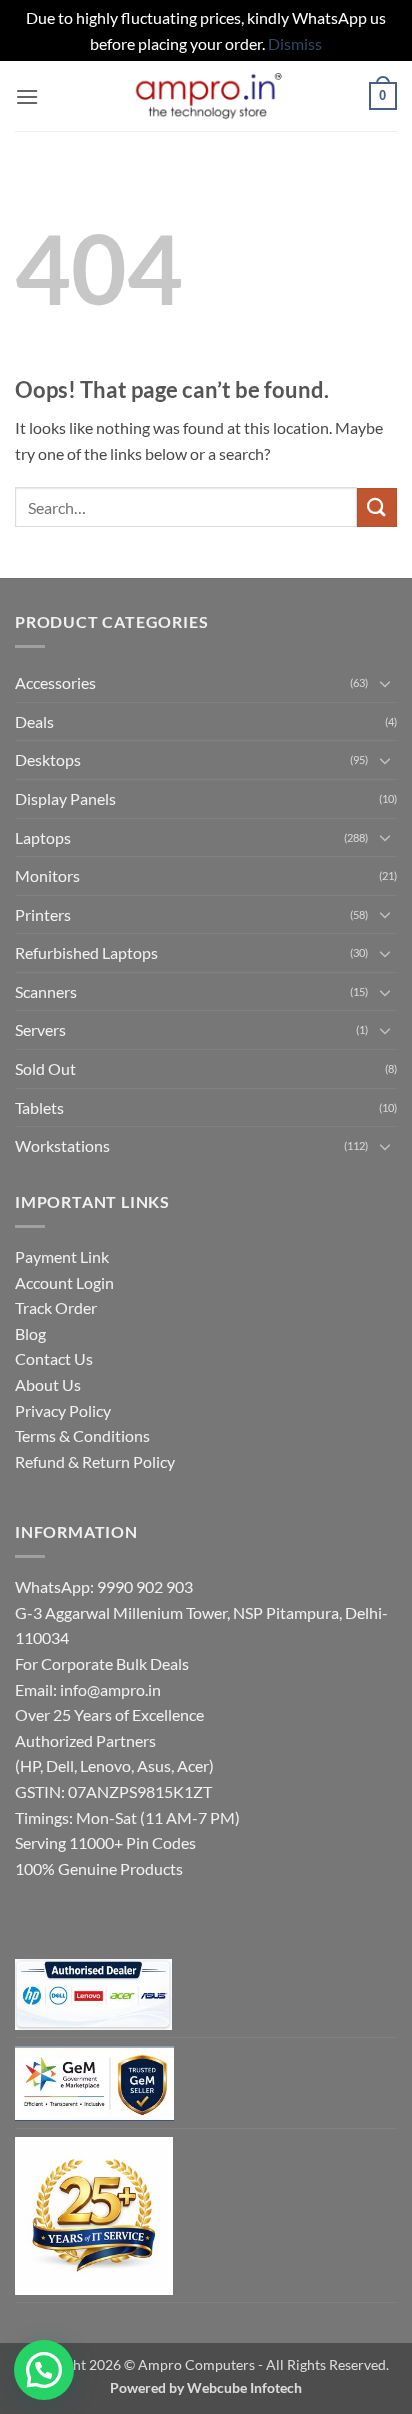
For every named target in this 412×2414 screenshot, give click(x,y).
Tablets (39, 1107)
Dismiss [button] (295, 43)
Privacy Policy (63, 1410)
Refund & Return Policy (95, 1461)
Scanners (46, 991)
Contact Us (54, 1358)
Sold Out (45, 1068)
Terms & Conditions (82, 1435)
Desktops (48, 759)
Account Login (64, 1282)
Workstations (62, 1145)
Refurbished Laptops (86, 952)
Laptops (43, 837)
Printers (43, 914)
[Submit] (377, 507)
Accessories (55, 682)
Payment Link (62, 1256)
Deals (34, 721)
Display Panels (65, 798)
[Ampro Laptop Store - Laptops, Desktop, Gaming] (206, 96)
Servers (40, 1029)
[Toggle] (385, 683)
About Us (48, 1384)
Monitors (47, 875)
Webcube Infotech (244, 2387)
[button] (27, 96)
